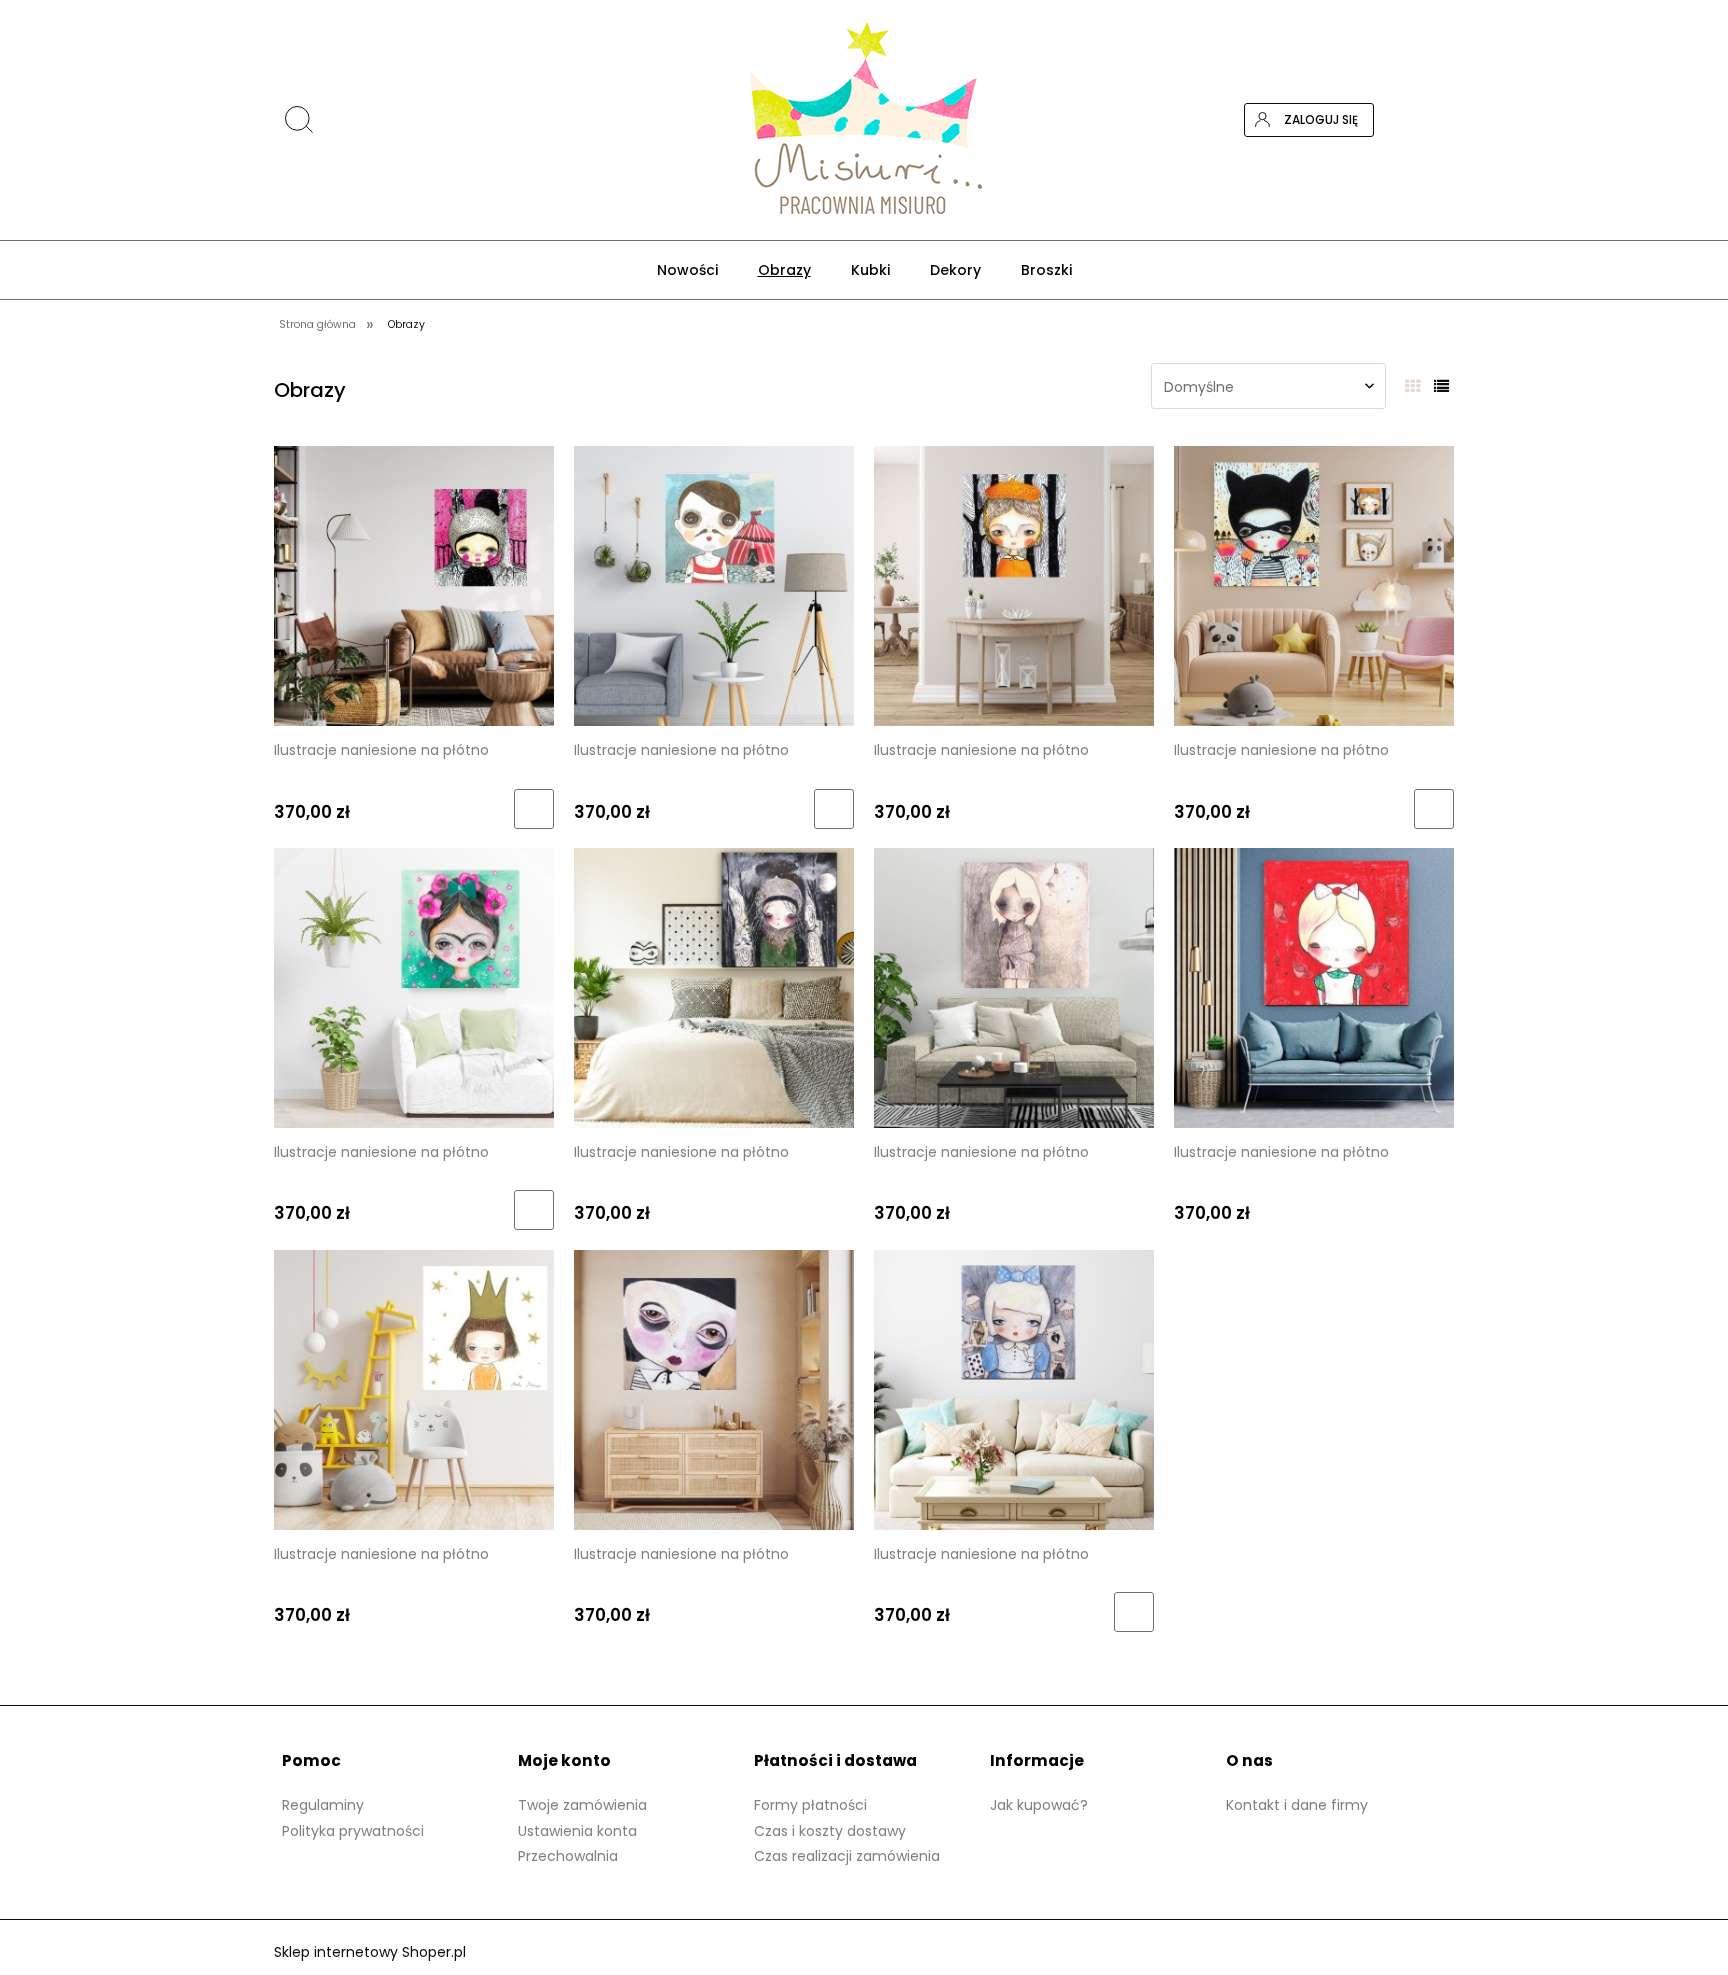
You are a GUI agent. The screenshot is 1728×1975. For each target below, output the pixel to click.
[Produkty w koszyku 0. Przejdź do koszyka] (1437, 120)
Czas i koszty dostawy (830, 1831)
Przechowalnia (568, 1856)
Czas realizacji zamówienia (847, 1856)
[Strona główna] (863, 120)
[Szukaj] (1446, 23)
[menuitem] (687, 270)
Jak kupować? (1039, 1805)
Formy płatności (810, 1805)
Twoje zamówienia (582, 1805)
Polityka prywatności (353, 1831)
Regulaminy (323, 1805)
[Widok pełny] (1441, 386)
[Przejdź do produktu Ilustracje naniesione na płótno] (414, 585)
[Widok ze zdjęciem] (1412, 386)
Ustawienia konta (577, 1831)
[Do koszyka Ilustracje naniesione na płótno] (534, 809)
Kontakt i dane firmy (1297, 1805)
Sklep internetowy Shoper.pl (370, 1952)
